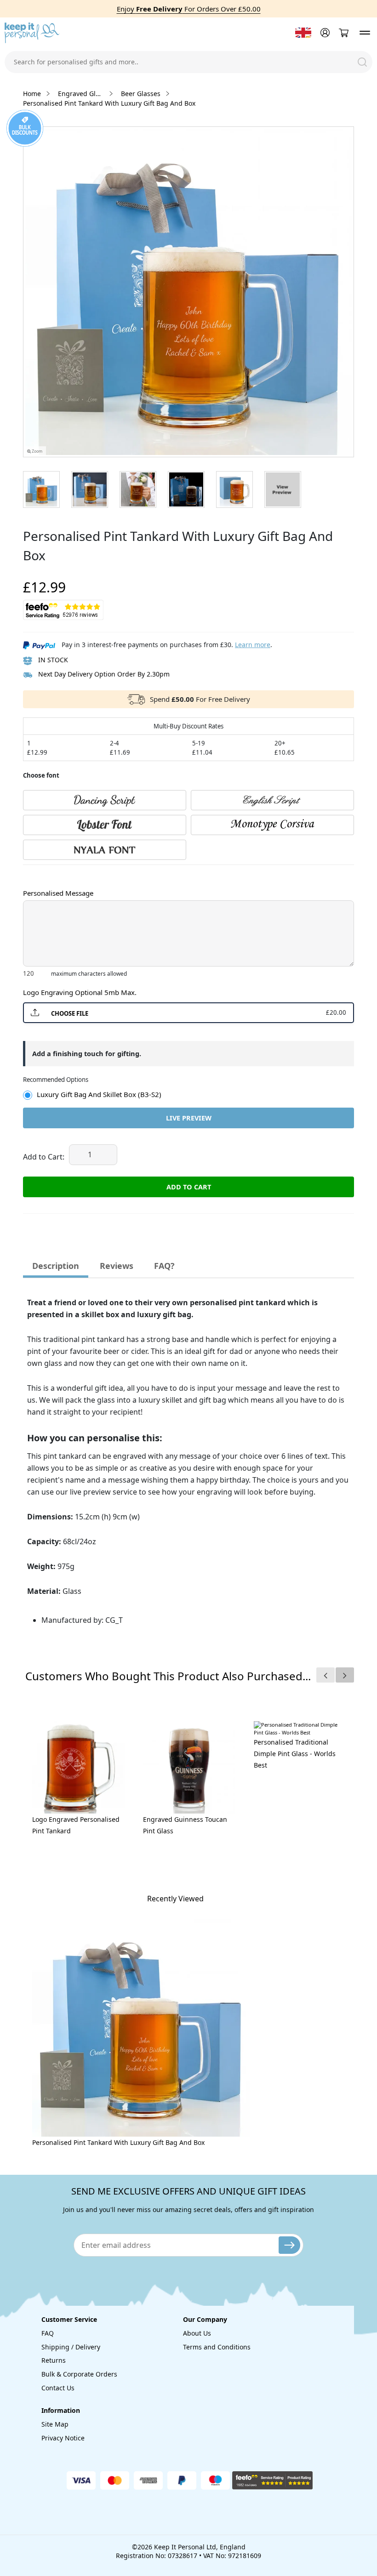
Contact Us (58, 2388)
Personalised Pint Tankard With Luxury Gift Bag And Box (118, 2142)
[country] (303, 33)
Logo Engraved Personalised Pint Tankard (76, 1825)
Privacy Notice (63, 2438)
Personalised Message (58, 893)
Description (56, 1266)
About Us (197, 2333)
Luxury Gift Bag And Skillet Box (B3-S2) (99, 1094)
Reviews (117, 1266)
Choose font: (41, 874)
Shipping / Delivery (71, 2347)
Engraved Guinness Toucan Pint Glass (185, 1825)
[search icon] (362, 62)
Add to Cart (189, 1187)
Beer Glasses (141, 94)
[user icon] (324, 33)
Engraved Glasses (81, 94)
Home (32, 94)
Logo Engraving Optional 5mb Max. (80, 992)
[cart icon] (343, 33)
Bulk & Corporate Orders (79, 2374)
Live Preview (189, 1118)
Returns (54, 2360)
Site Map (55, 2424)
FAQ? (164, 1266)
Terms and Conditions (217, 2347)
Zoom (37, 451)
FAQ (48, 2333)
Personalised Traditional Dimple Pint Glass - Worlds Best (295, 1754)
